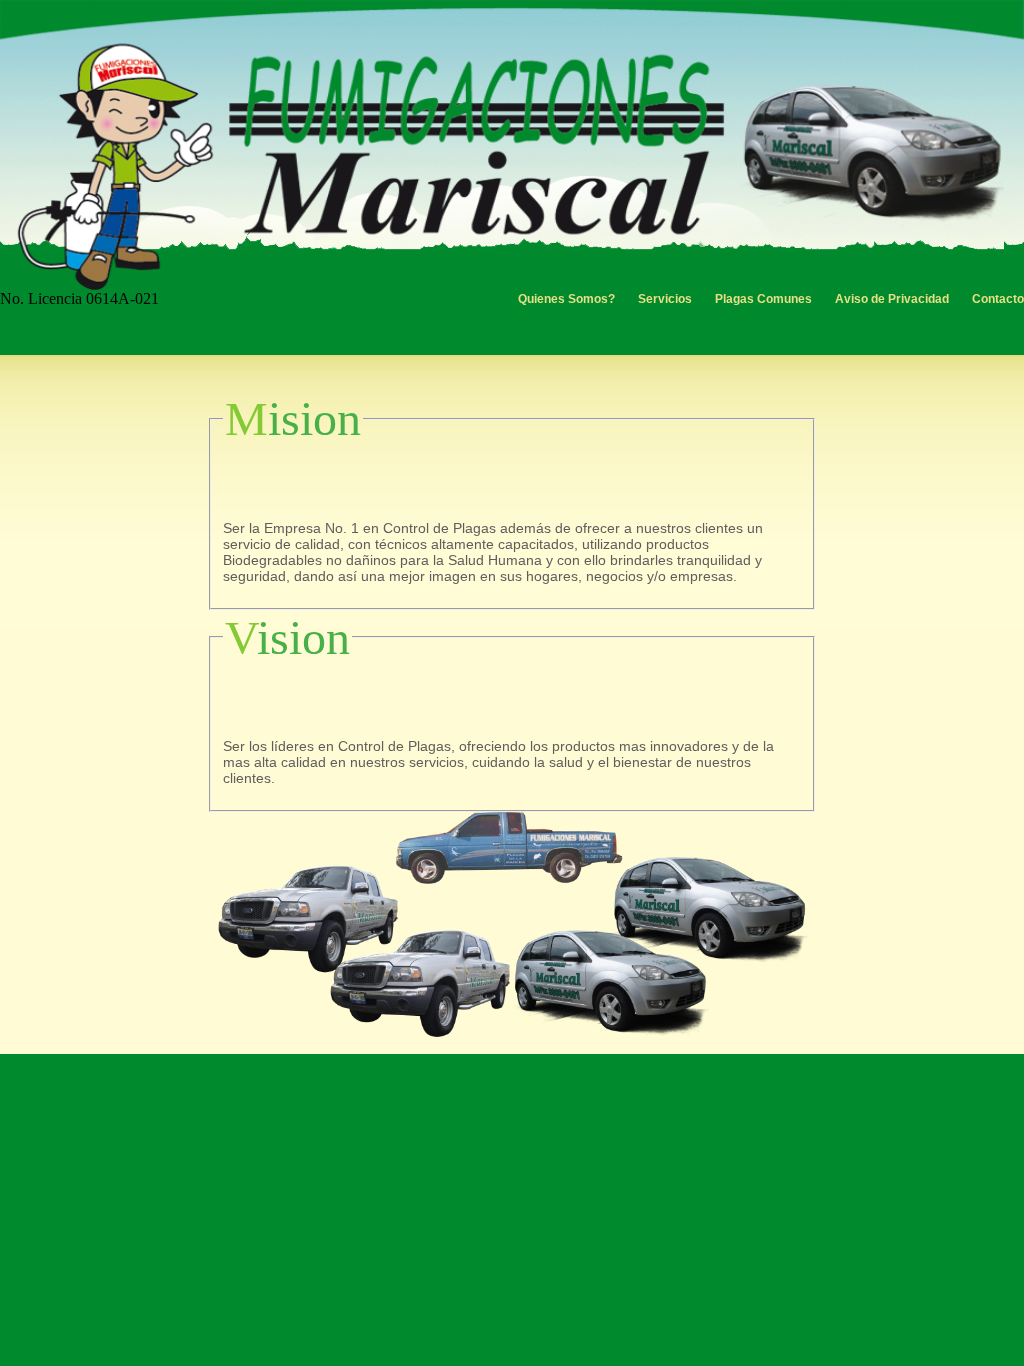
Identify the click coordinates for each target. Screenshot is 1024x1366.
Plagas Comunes (763, 299)
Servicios (665, 299)
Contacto (998, 299)
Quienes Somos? (566, 299)
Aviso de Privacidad (892, 299)
